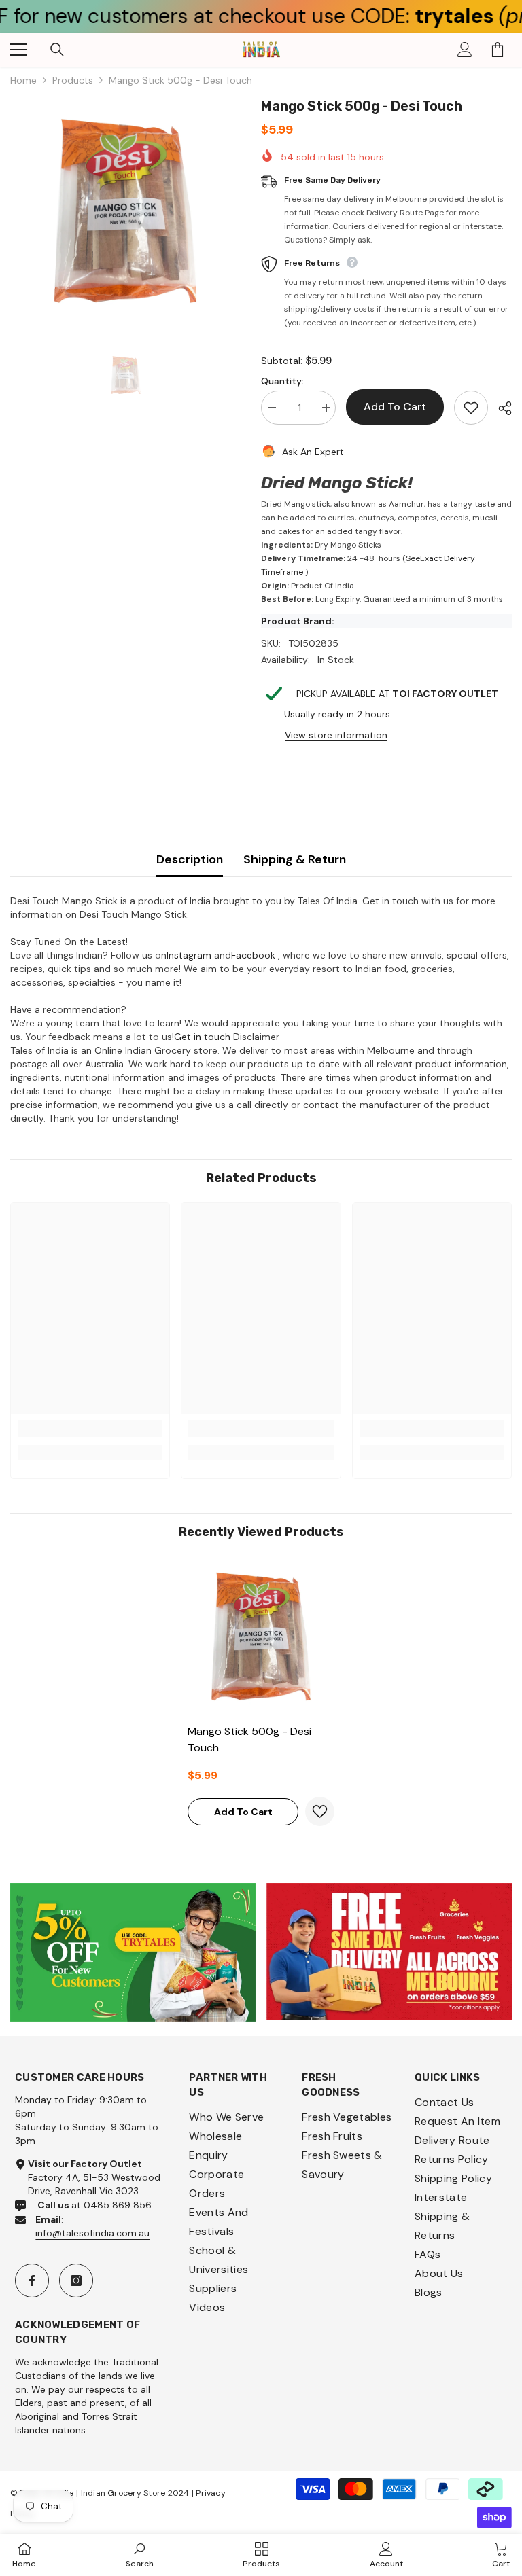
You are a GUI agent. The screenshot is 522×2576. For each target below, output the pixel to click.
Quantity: (282, 381)
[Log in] (465, 50)
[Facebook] (32, 2280)
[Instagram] (76, 2280)
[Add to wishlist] (471, 408)
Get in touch (202, 1037)
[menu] (18, 50)
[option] (125, 211)
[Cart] (498, 50)
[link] (90, 1429)
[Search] (57, 50)
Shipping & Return (295, 859)
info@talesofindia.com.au (92, 2233)
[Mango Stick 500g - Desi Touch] (261, 1636)
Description (190, 859)
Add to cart (395, 407)
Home (23, 80)
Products (73, 80)
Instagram (189, 955)
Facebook (253, 955)
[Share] (500, 408)
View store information (336, 735)
